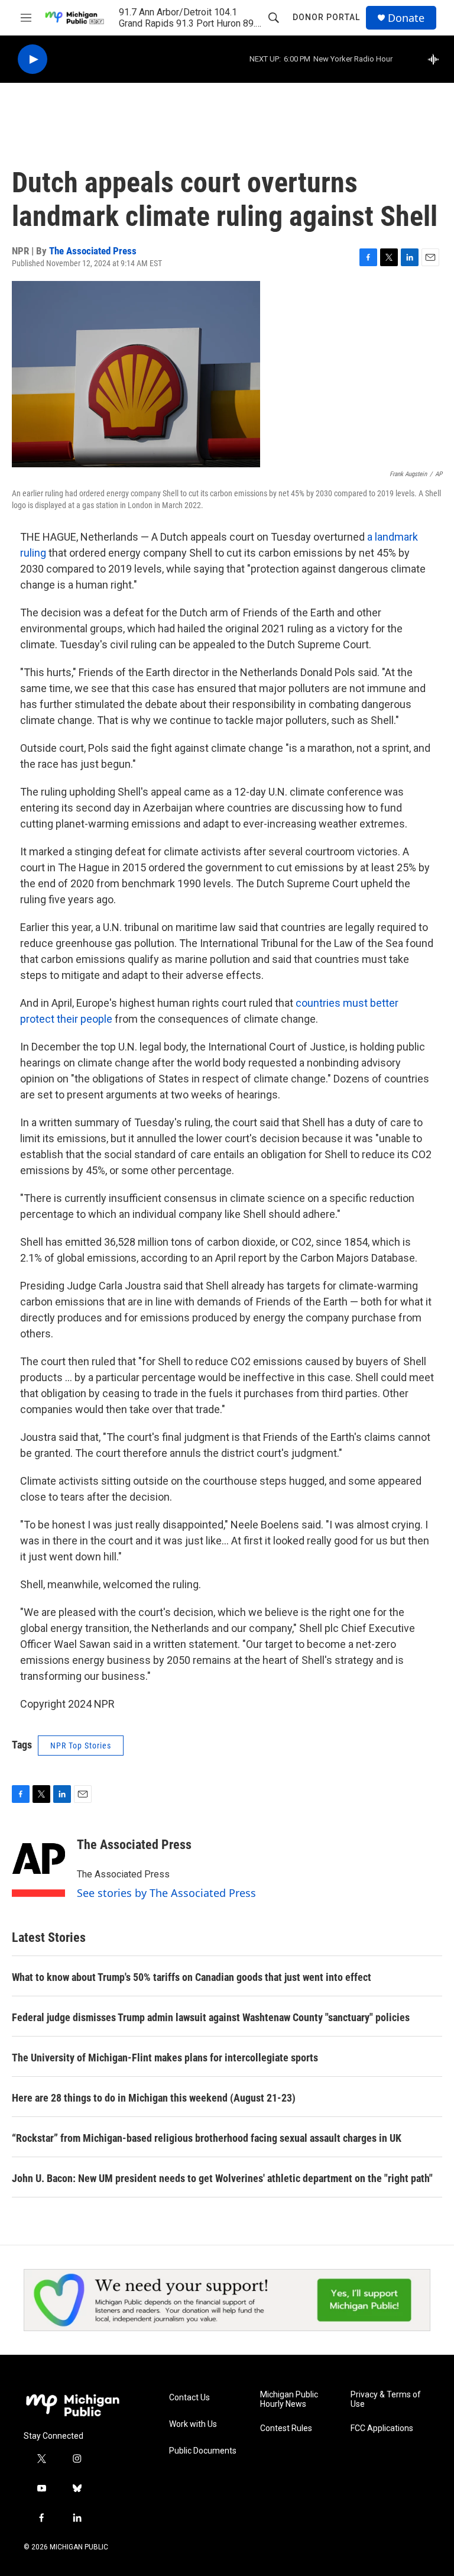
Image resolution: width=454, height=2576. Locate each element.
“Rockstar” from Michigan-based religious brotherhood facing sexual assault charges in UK (207, 2138)
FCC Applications (382, 2428)
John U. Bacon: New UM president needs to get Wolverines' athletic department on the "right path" (222, 2178)
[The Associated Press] (38, 1862)
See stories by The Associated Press (166, 1893)
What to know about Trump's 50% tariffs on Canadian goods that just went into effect (192, 1977)
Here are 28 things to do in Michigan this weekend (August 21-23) (154, 2098)
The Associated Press (93, 251)
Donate (406, 18)
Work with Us (193, 2424)
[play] (33, 59)
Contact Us (189, 2398)
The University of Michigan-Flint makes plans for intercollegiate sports (165, 2058)
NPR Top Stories (81, 1746)
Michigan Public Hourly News (289, 2399)
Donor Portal (326, 17)
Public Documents (203, 2451)
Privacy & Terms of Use (386, 2399)
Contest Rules (286, 2428)
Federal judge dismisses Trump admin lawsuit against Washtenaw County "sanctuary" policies (211, 2017)
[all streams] (437, 59)
